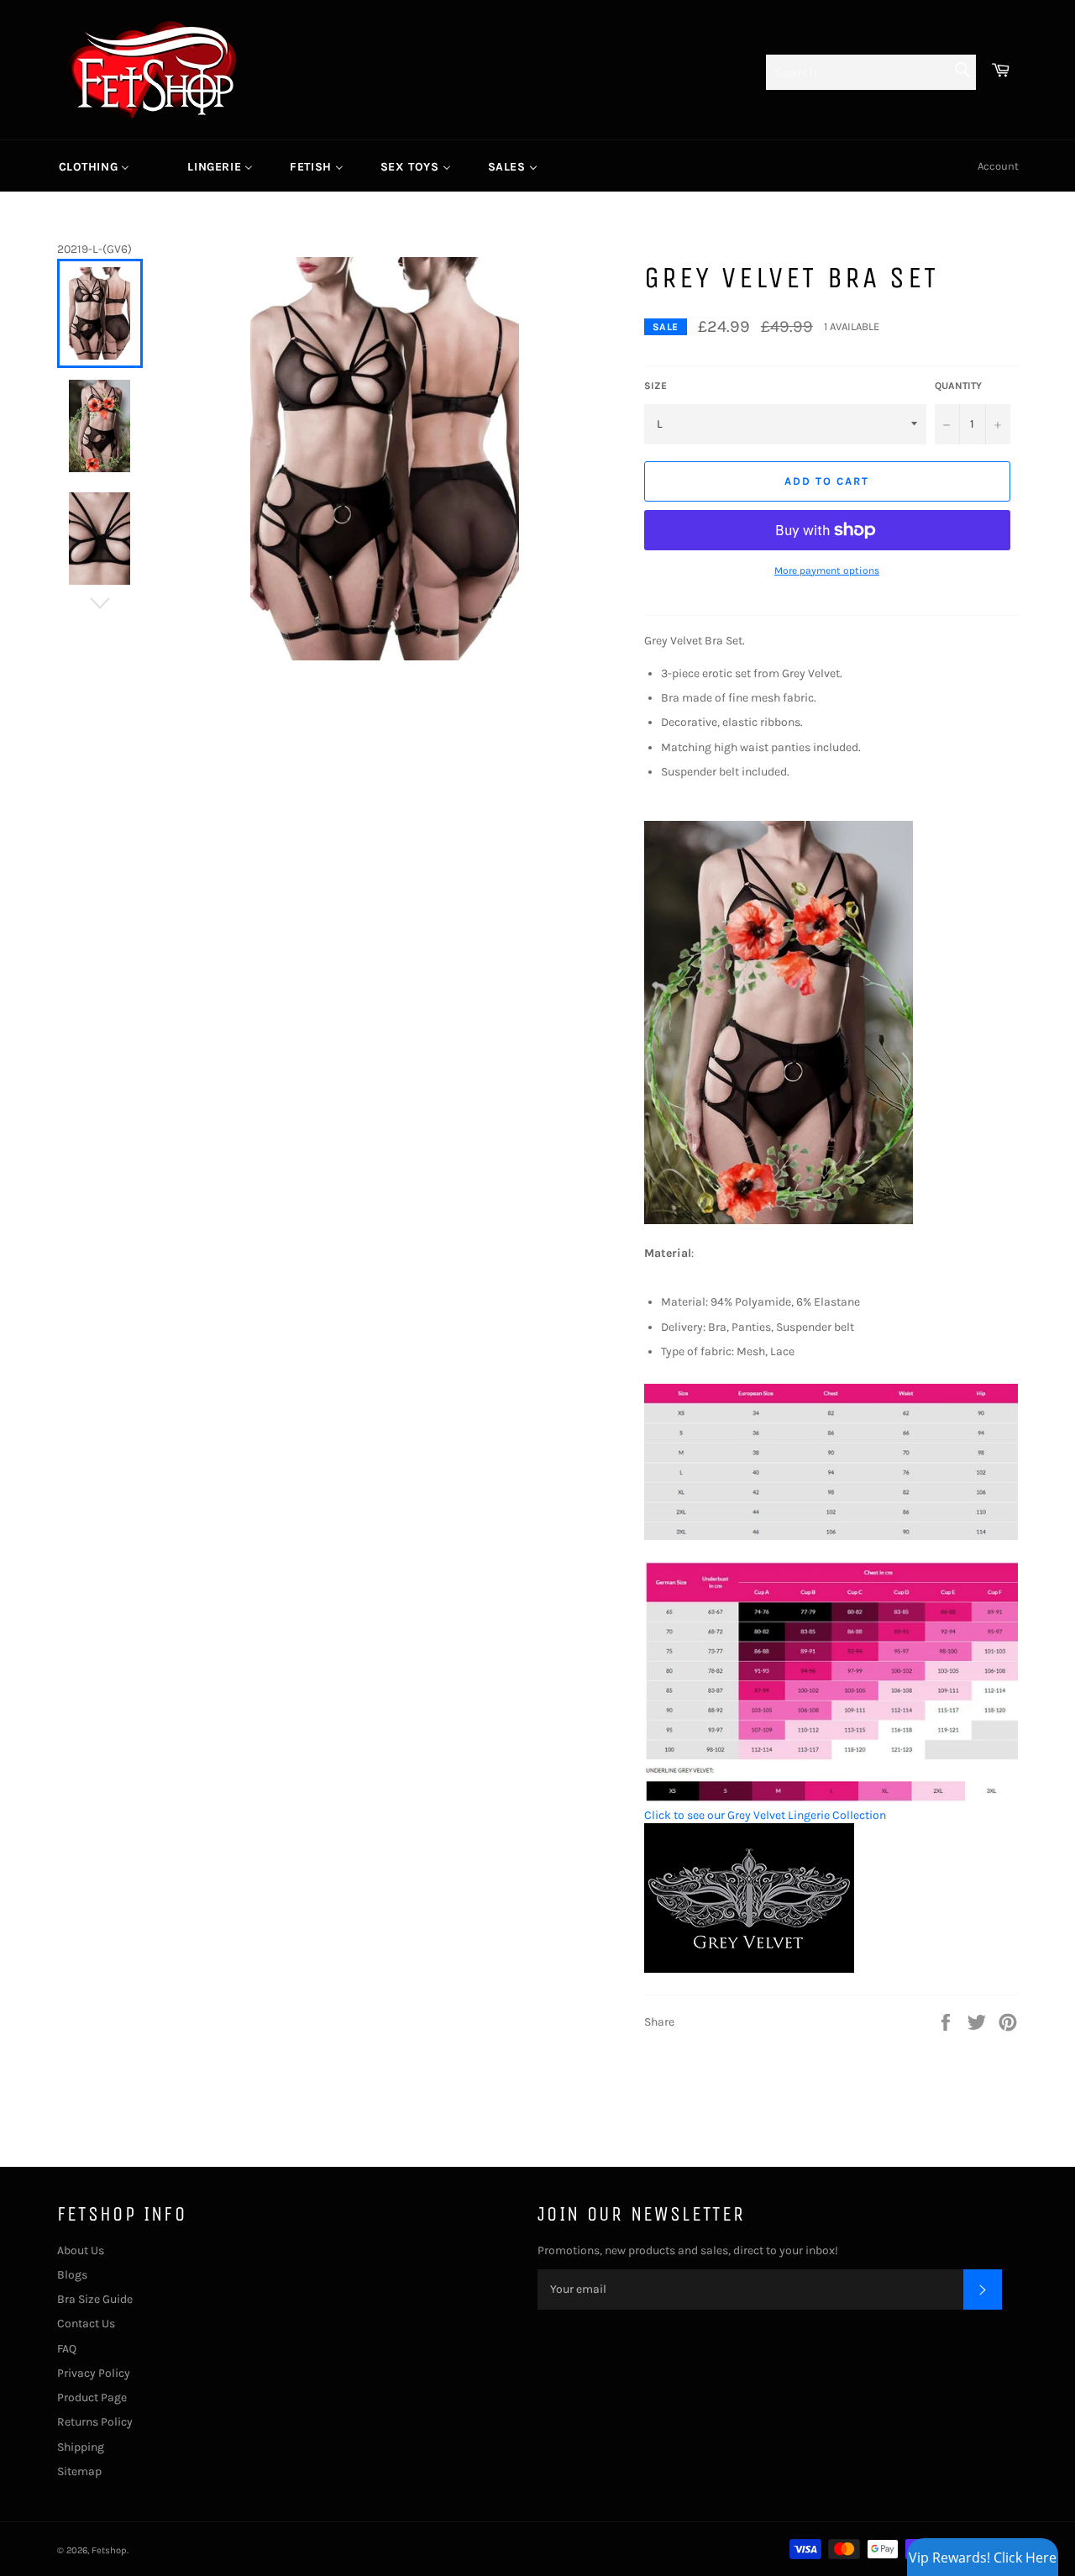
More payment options (827, 570)
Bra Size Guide (95, 2299)
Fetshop (109, 2550)
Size (655, 386)
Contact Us (86, 2324)
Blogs (72, 2275)
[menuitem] (94, 166)
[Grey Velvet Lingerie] (749, 1969)
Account (998, 166)
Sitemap (79, 2471)
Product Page (92, 2397)
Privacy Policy (94, 2373)
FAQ (67, 2349)
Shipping (81, 2447)
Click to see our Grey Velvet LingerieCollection (765, 1815)
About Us (81, 2250)
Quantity (958, 386)
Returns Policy (95, 2422)
